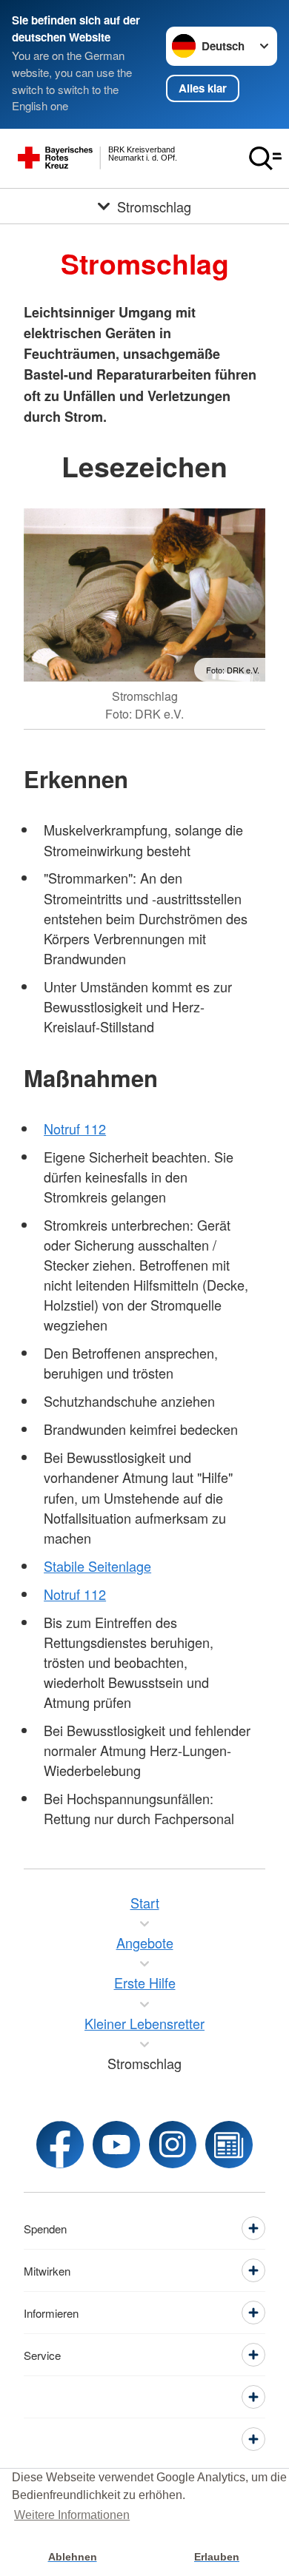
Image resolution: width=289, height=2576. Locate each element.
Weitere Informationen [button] (72, 2515)
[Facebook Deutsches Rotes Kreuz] (60, 2145)
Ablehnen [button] (73, 2557)
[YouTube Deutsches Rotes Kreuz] (116, 2145)
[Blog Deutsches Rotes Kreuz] (229, 2145)
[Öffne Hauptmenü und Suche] (265, 158)
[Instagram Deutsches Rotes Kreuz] (173, 2145)
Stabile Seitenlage (97, 1566)
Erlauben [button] (217, 2557)
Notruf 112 (75, 1129)
